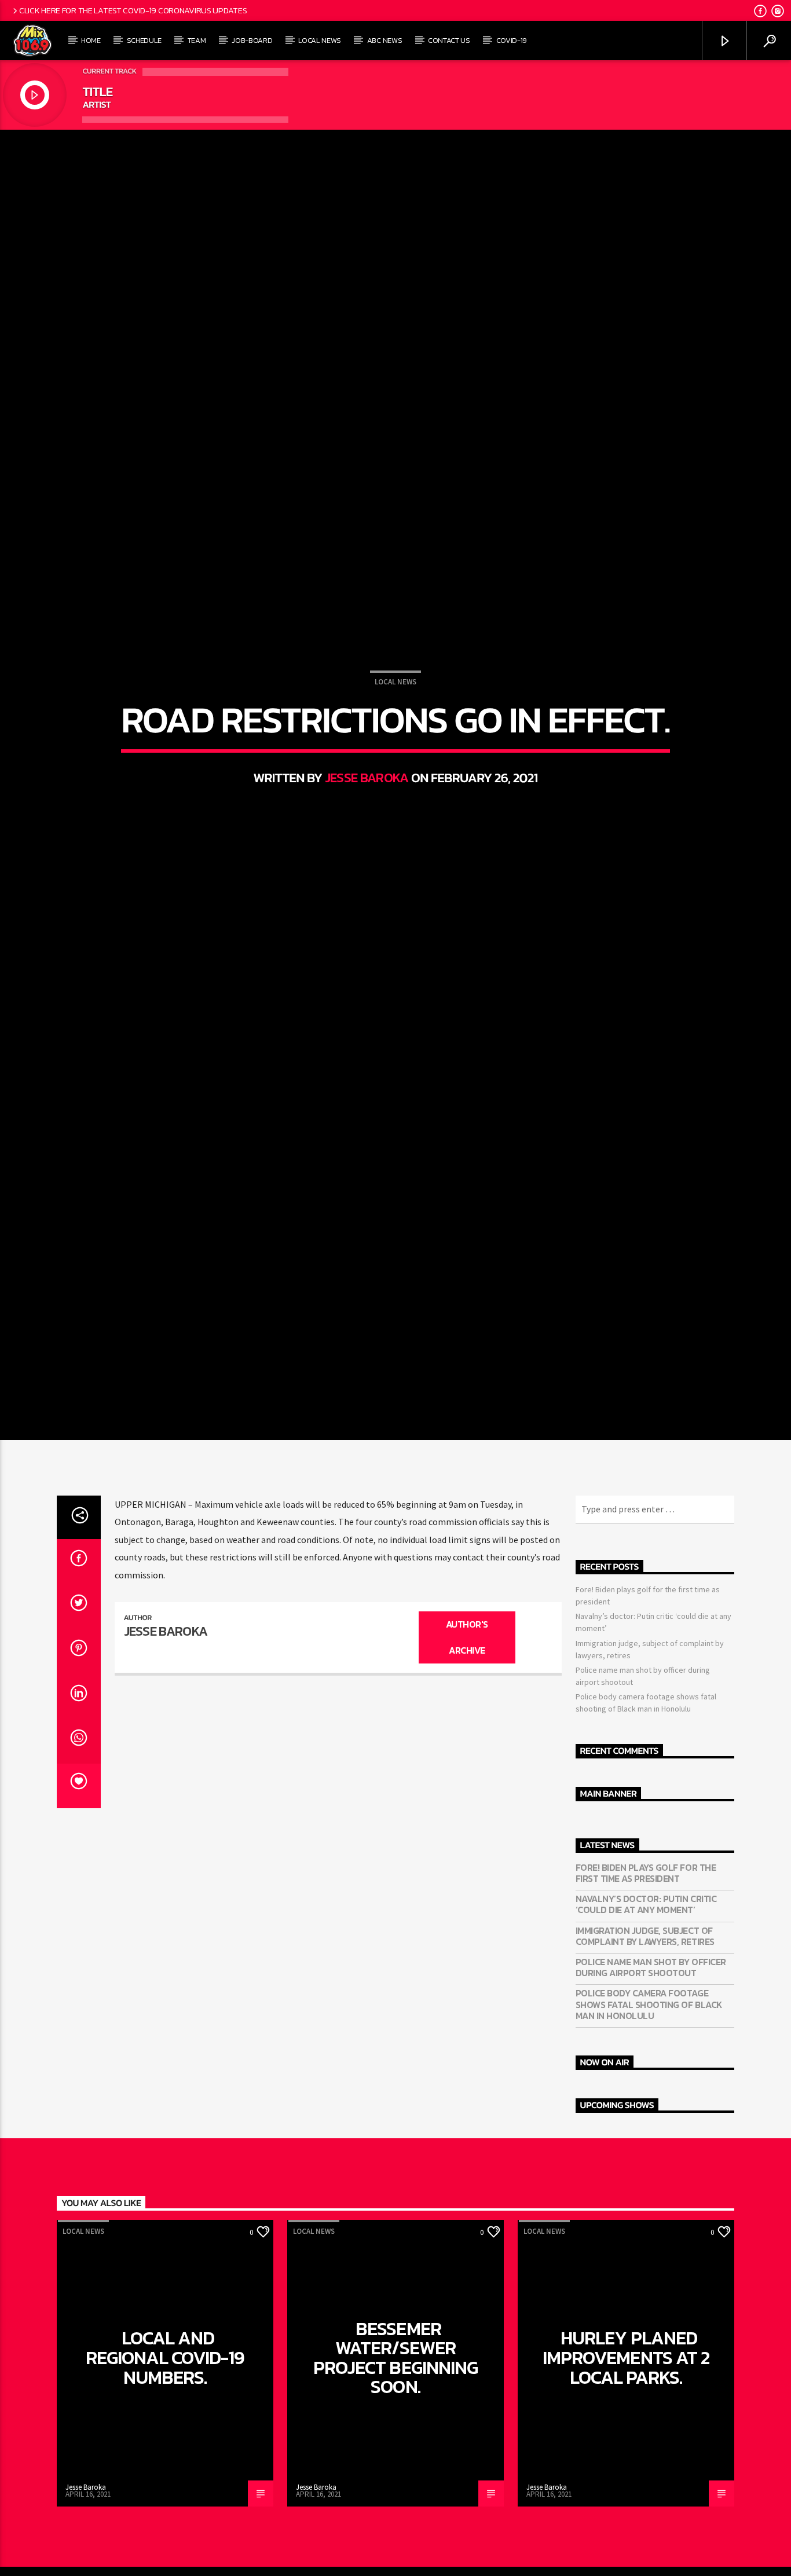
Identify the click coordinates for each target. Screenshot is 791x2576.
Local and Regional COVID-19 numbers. (165, 2480)
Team (197, 40)
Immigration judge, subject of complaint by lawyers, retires (645, 2059)
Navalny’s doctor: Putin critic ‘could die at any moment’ (646, 2027)
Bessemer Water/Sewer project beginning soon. (395, 2481)
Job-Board (252, 40)
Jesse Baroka (367, 834)
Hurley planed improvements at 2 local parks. (626, 2480)
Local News (320, 40)
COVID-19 (512, 40)
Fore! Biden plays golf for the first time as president (646, 1996)
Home (91, 40)
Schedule (144, 40)
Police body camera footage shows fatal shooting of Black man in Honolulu (649, 2127)
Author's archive (467, 1760)
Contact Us (449, 40)
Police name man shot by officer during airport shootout (651, 2090)
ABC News (384, 40)
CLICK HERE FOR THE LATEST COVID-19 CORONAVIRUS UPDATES (133, 10)
